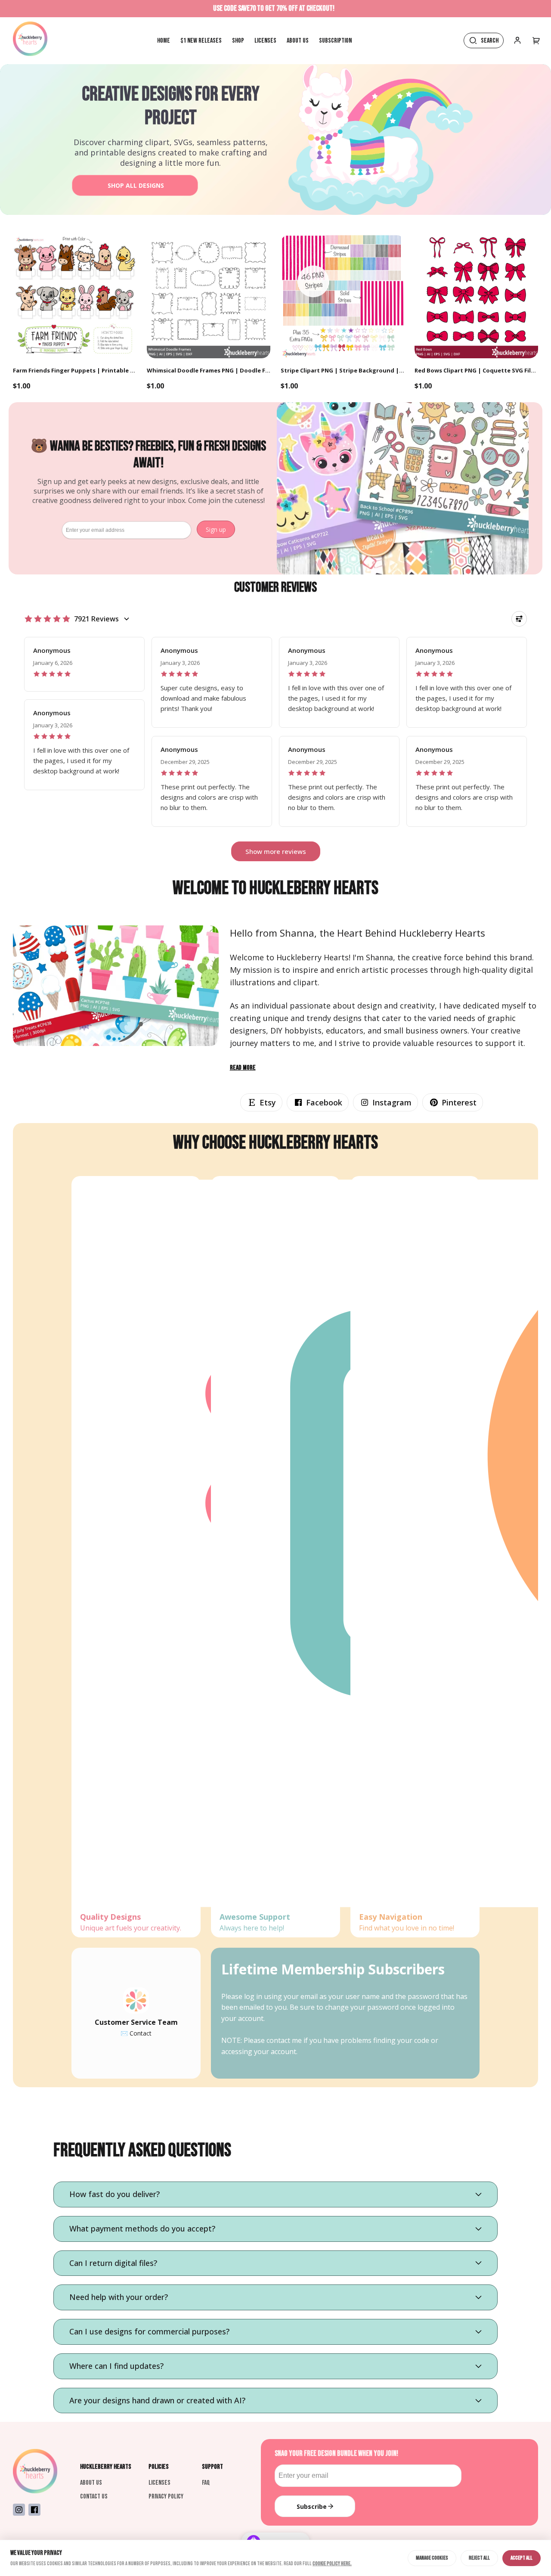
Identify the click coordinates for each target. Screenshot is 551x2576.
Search (490, 41)
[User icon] (517, 40)
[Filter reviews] (519, 619)
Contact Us (94, 2497)
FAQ (206, 2483)
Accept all (522, 2558)
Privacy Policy (166, 2497)
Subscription (335, 41)
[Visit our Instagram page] (19, 2510)
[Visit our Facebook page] (34, 2510)
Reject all (479, 2558)
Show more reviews (276, 851)
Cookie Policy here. (332, 2564)
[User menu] (536, 40)
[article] (84, 664)
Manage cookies (432, 2558)
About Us (91, 2483)
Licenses (159, 2483)
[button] (261, 1102)
